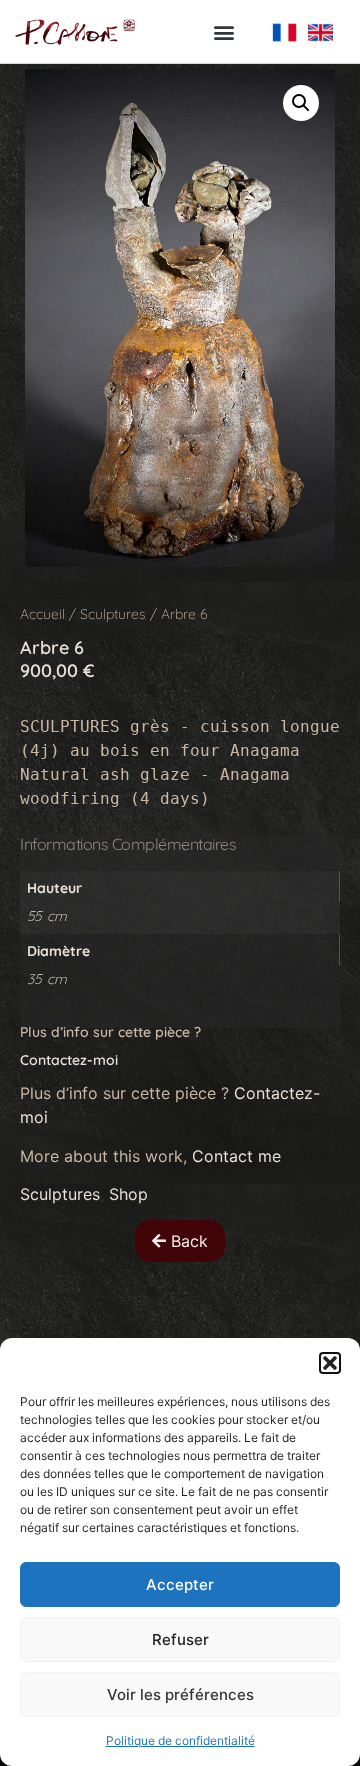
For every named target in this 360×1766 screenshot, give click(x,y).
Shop (128, 1194)
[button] (330, 1363)
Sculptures (113, 614)
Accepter (180, 1584)
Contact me (236, 1156)
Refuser (180, 1639)
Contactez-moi (71, 1060)
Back (187, 1241)
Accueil (42, 614)
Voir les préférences (180, 1694)
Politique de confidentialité (180, 1740)
